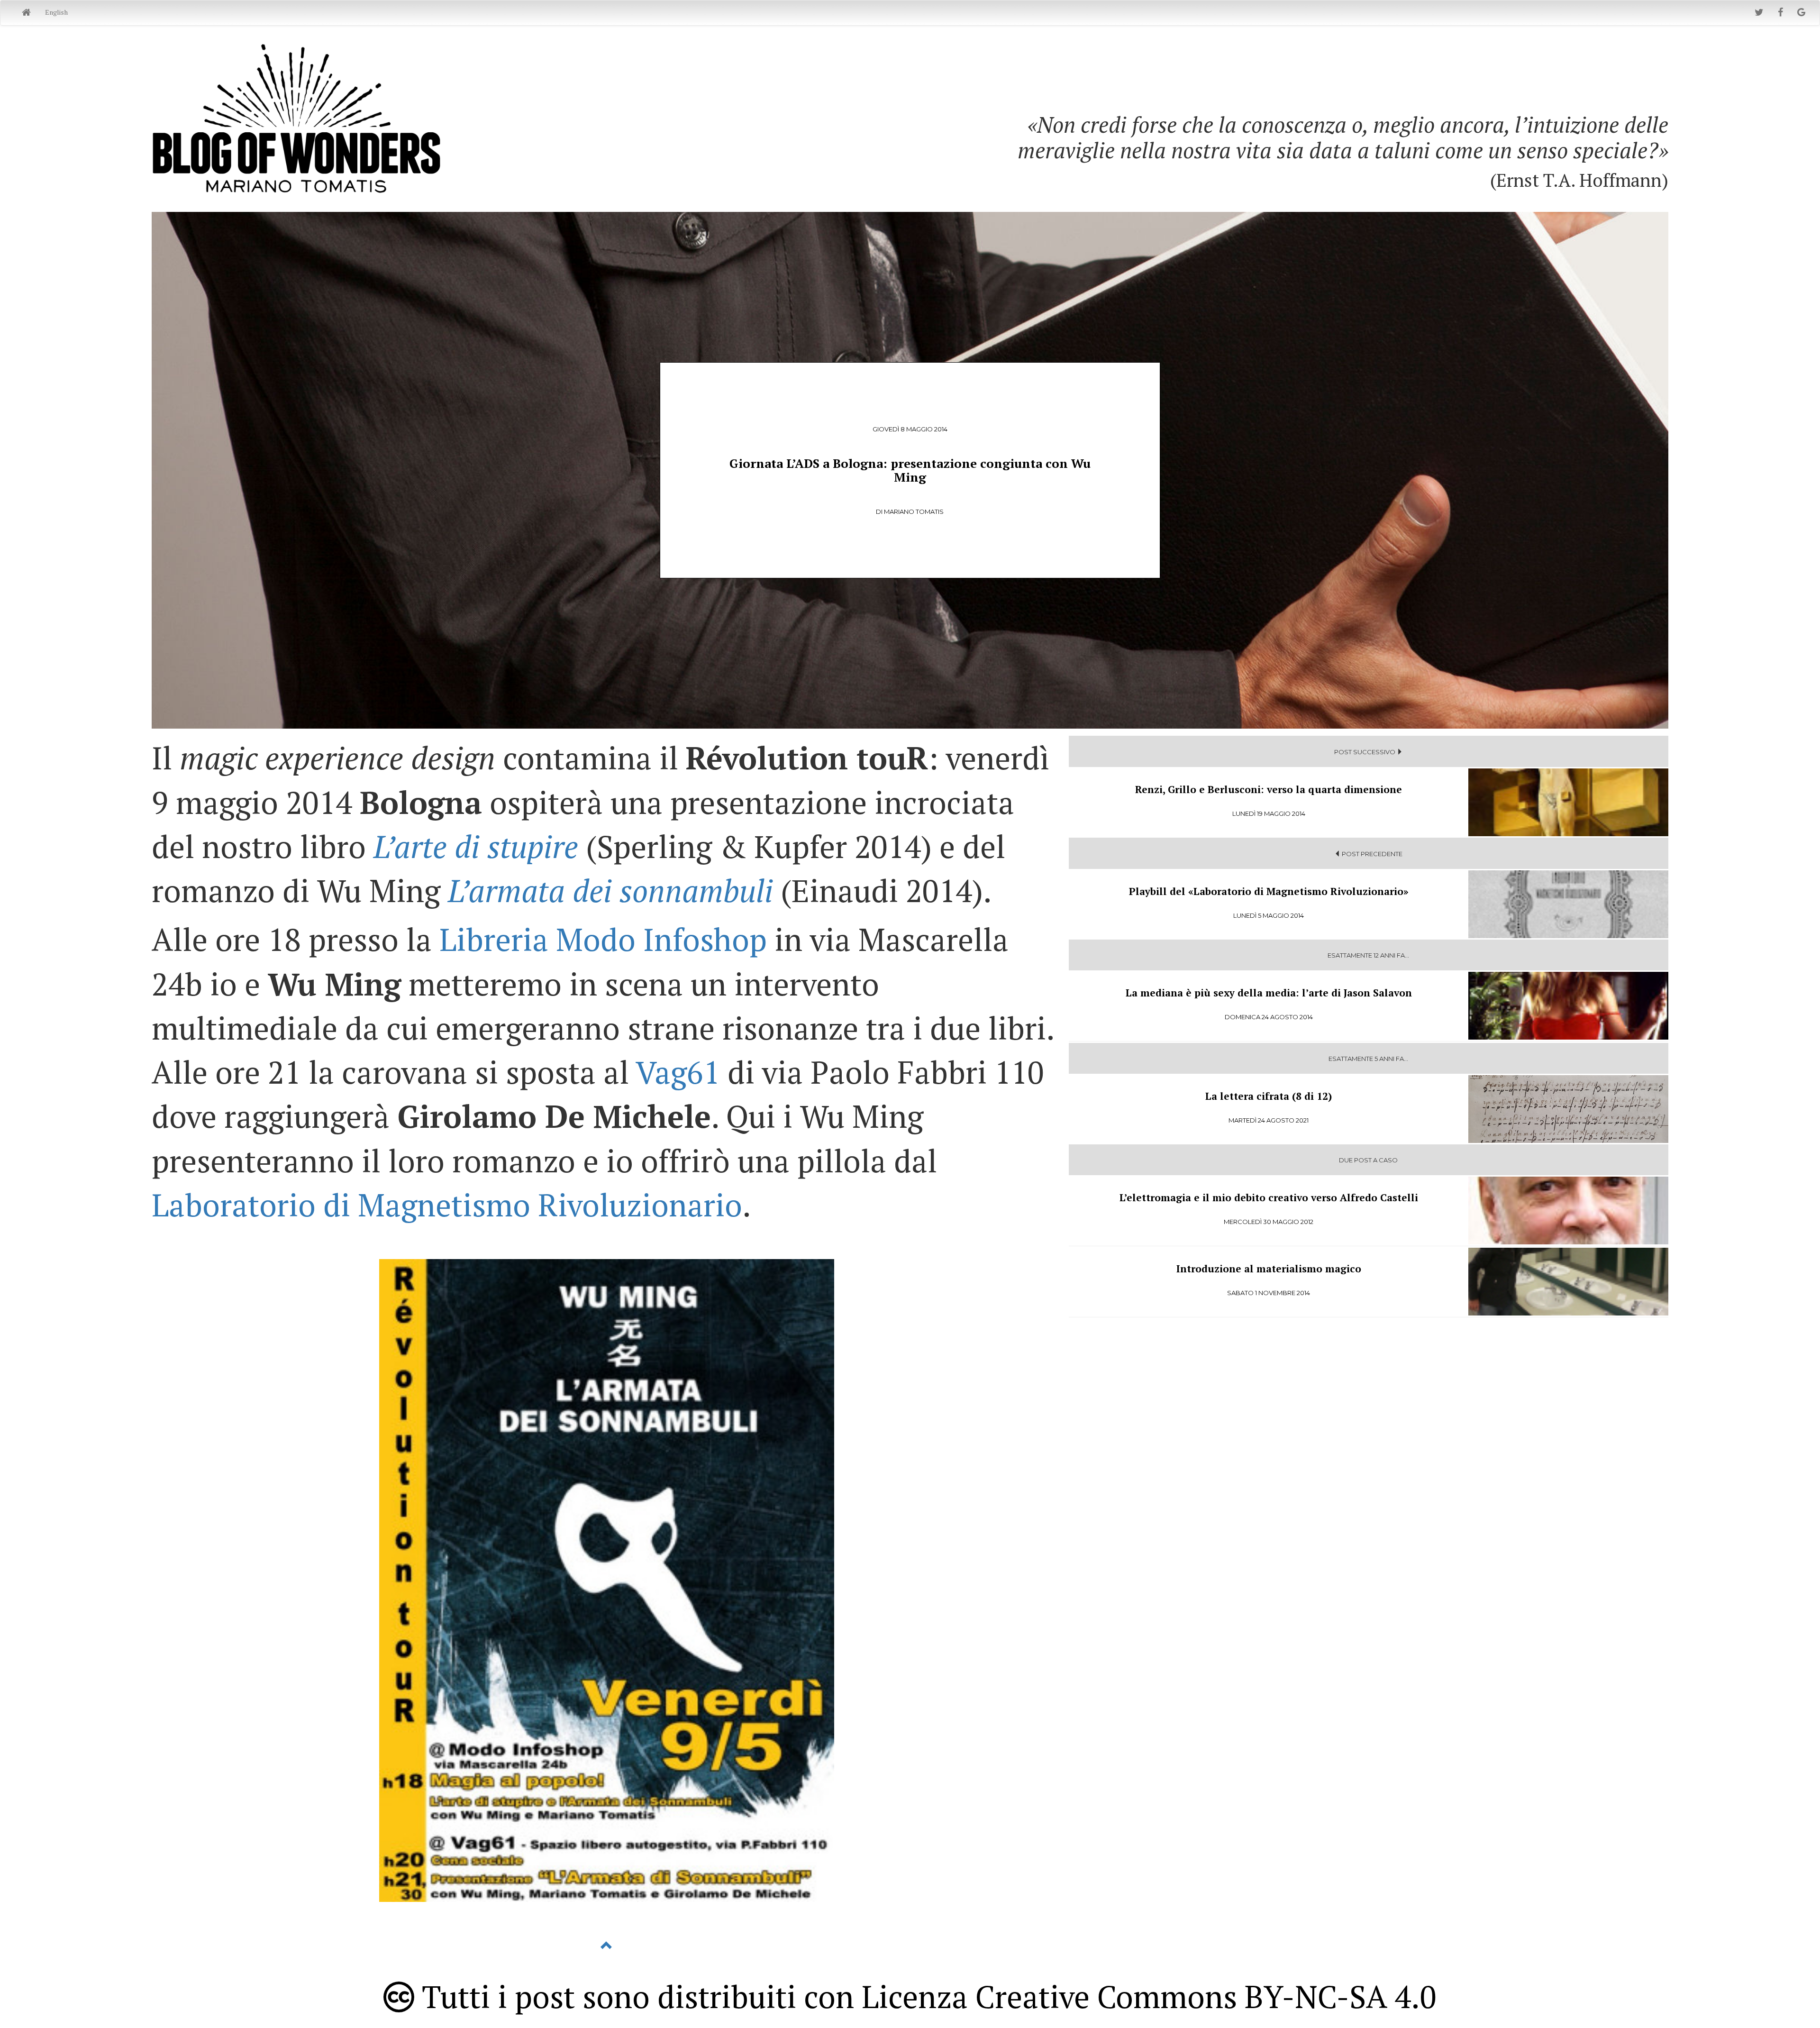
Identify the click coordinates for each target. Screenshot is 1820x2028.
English (56, 12)
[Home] (26, 13)
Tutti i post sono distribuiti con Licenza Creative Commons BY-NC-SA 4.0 (925, 1996)
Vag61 (678, 1072)
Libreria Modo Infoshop (603, 939)
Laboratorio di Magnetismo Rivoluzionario (447, 1205)
